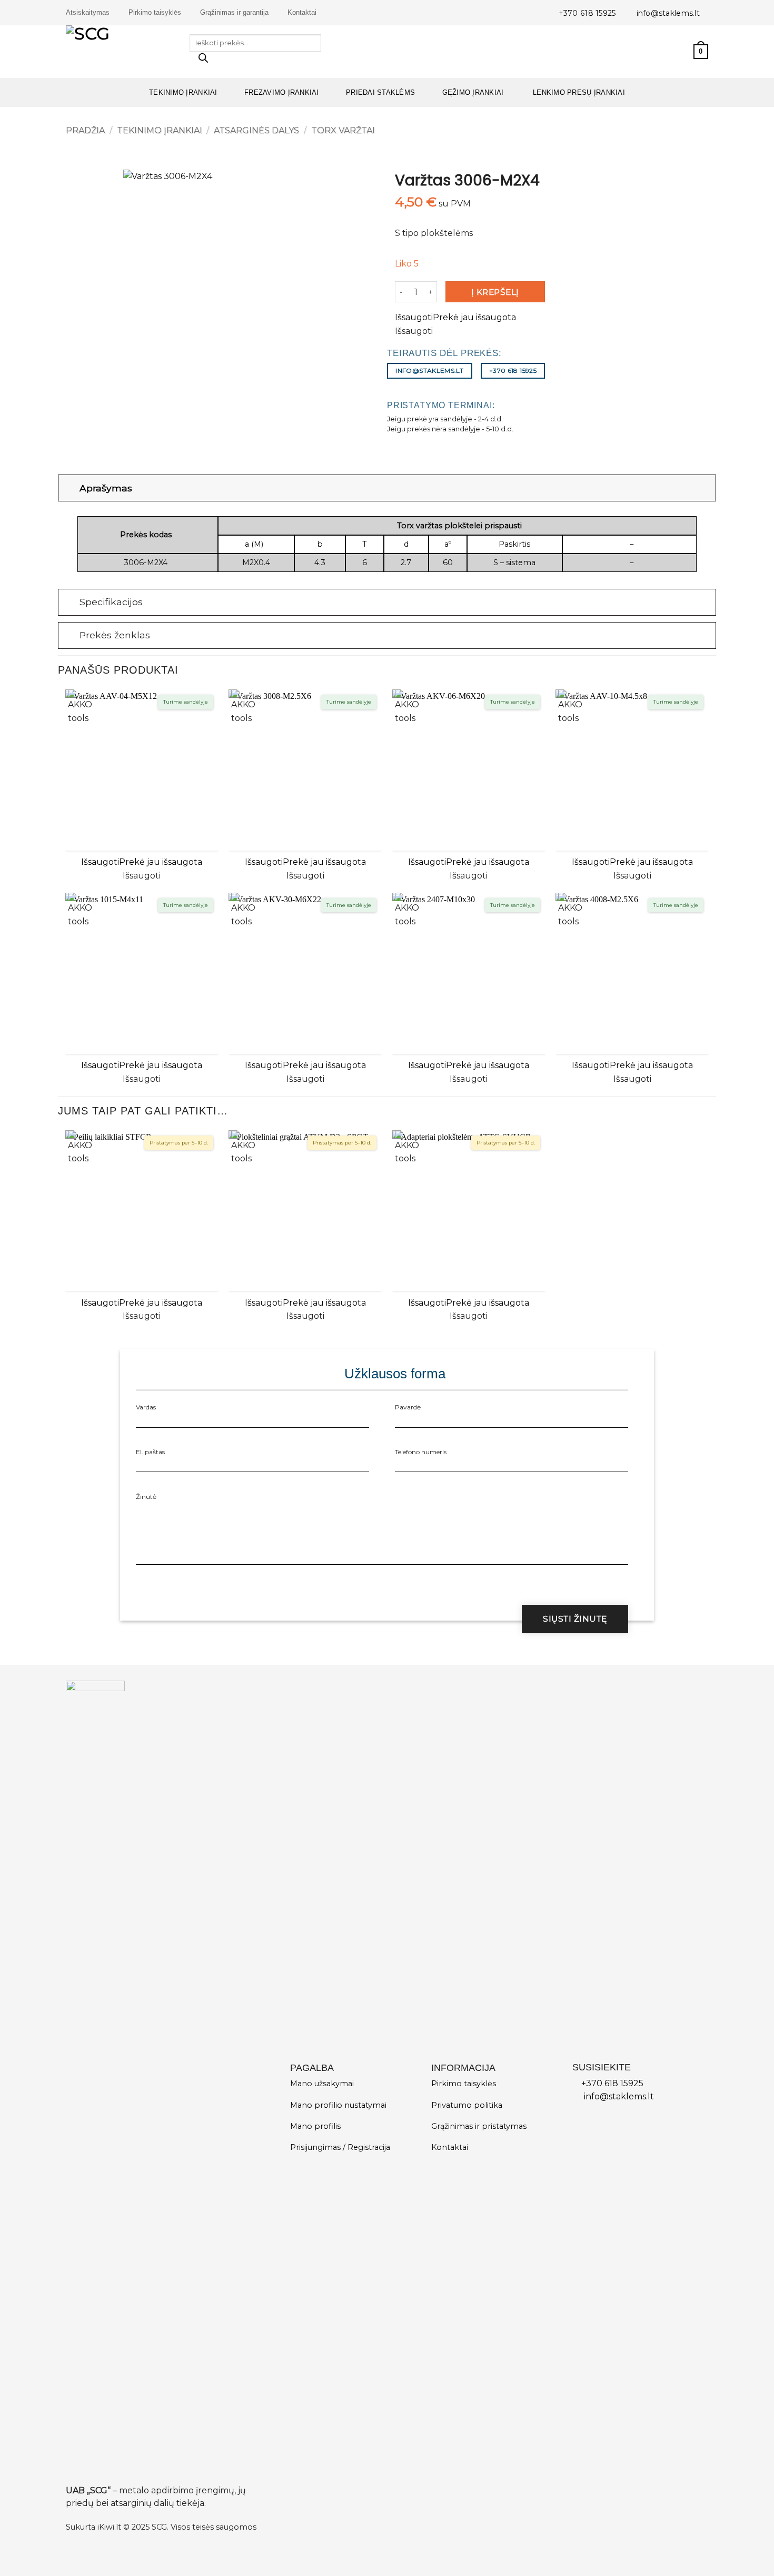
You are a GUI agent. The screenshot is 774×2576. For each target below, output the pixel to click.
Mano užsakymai (322, 2084)
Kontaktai (302, 12)
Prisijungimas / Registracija (340, 2147)
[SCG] (120, 52)
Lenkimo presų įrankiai (578, 92)
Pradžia (85, 130)
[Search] (203, 61)
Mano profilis (315, 2126)
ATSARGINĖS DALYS (256, 130)
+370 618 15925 (587, 13)
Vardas (146, 1407)
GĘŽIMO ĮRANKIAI (473, 92)
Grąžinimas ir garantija (234, 12)
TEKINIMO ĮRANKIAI (183, 92)
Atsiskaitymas (88, 12)
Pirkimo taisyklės (155, 12)
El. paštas (150, 1452)
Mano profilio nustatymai (338, 2105)
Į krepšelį (495, 292)
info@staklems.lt (668, 13)
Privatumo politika (467, 2105)
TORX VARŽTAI (343, 130)
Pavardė (408, 1407)
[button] (681, 52)
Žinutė (146, 1497)
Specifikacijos (111, 602)
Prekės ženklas (115, 635)
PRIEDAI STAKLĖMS (380, 92)
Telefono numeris (421, 1452)
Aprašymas (106, 488)
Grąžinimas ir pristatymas (479, 2126)
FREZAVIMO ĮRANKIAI (282, 92)
